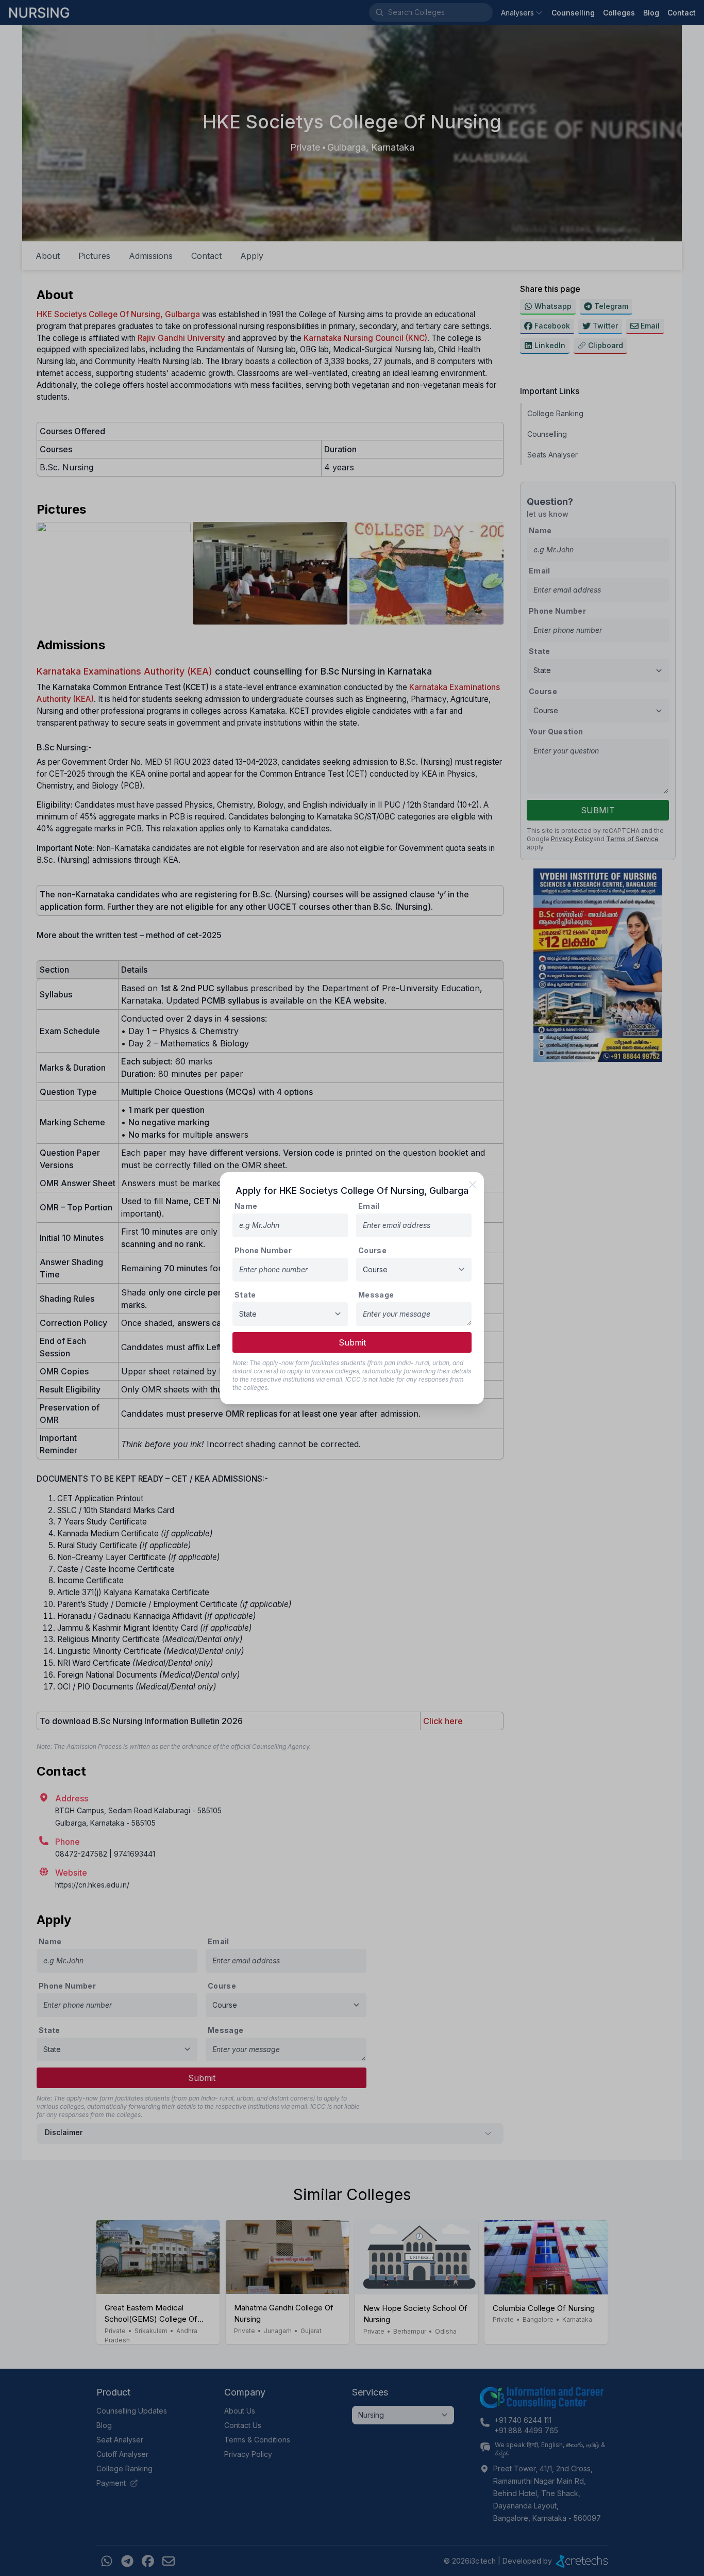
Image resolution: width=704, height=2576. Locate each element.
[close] (473, 1185)
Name (246, 1206)
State (245, 1295)
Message (376, 1295)
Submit (352, 1342)
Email (369, 1206)
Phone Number (263, 1250)
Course (372, 1250)
